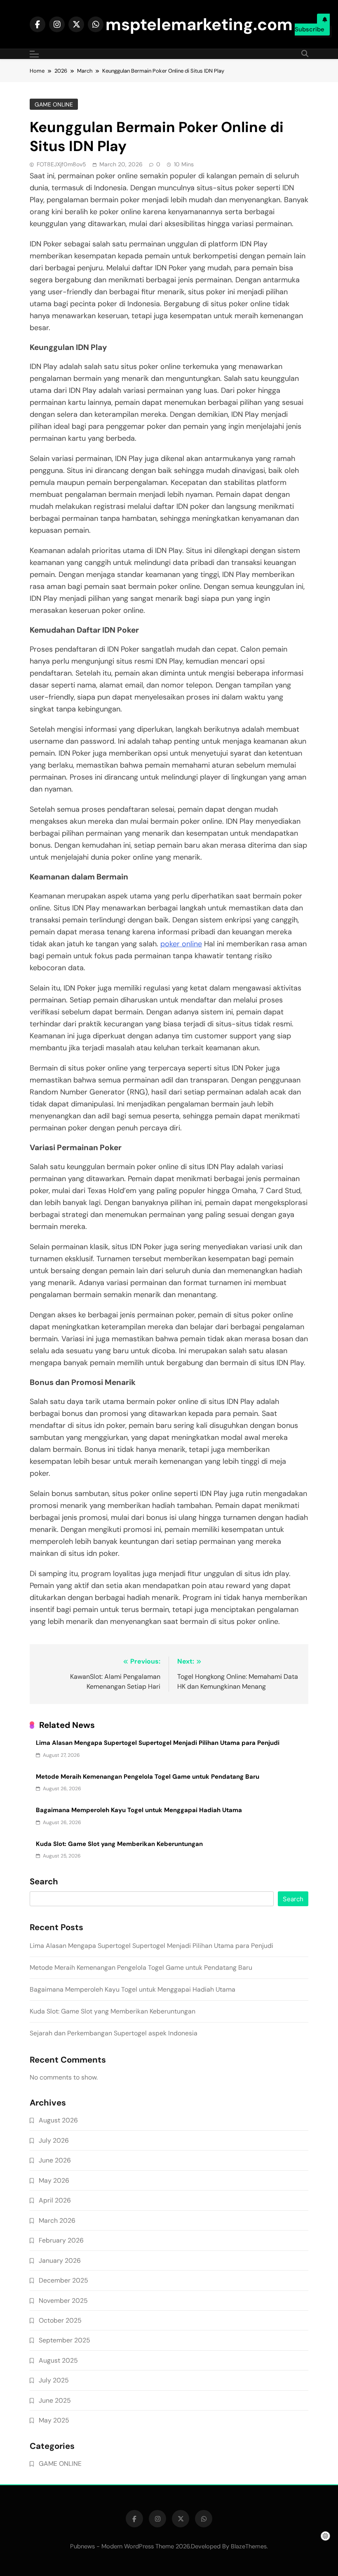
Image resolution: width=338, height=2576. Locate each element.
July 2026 (54, 2140)
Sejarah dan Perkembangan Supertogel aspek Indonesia (114, 2033)
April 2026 (55, 2200)
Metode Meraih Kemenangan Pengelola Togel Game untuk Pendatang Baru (148, 1777)
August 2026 (58, 2120)
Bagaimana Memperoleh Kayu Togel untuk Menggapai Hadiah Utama (139, 1810)
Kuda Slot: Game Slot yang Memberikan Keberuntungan (119, 1844)
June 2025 (55, 2400)
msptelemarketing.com (199, 24)
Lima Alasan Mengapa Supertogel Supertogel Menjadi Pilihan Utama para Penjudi (158, 1743)
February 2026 (61, 2240)
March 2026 (57, 2220)
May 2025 (54, 2420)
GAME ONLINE (54, 104)
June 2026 (55, 2160)
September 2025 (65, 2340)
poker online (181, 944)
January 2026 (60, 2260)
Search (44, 1882)
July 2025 (54, 2380)
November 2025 (63, 2301)
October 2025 (60, 2320)
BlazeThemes (249, 2546)
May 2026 (54, 2180)
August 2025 (58, 2360)
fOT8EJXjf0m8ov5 (61, 164)
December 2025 (63, 2280)
